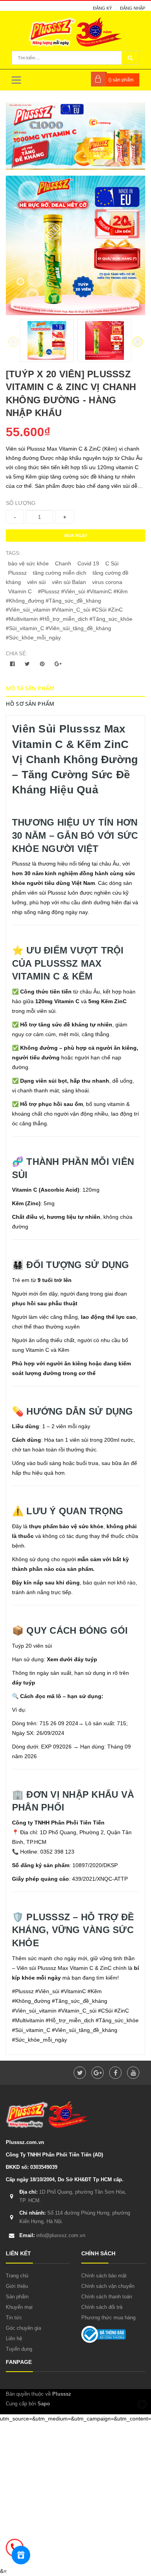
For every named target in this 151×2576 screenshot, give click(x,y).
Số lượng (21, 503)
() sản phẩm (121, 80)
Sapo (44, 2404)
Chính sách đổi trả (102, 2307)
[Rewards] (21, 2555)
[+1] (58, 664)
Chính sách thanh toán (107, 2297)
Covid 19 (88, 563)
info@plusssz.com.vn (52, 2235)
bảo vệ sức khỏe (28, 563)
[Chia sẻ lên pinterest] (43, 664)
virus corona (107, 582)
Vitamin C (20, 591)
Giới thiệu (17, 2286)
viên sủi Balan (69, 582)
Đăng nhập (133, 8)
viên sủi (36, 582)
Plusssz (17, 573)
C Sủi (112, 563)
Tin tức (14, 2318)
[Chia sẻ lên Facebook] (13, 664)
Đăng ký (102, 8)
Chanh (63, 563)
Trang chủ (17, 2276)
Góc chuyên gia (23, 2328)
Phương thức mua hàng (108, 2318)
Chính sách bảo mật (104, 2276)
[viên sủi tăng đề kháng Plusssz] (75, 136)
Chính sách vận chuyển (108, 2286)
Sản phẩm (17, 2297)
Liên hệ (14, 2338)
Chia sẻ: (17, 654)
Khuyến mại (19, 2307)
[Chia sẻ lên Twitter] (28, 664)
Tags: (13, 553)
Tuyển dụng (19, 2349)
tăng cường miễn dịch (60, 573)
